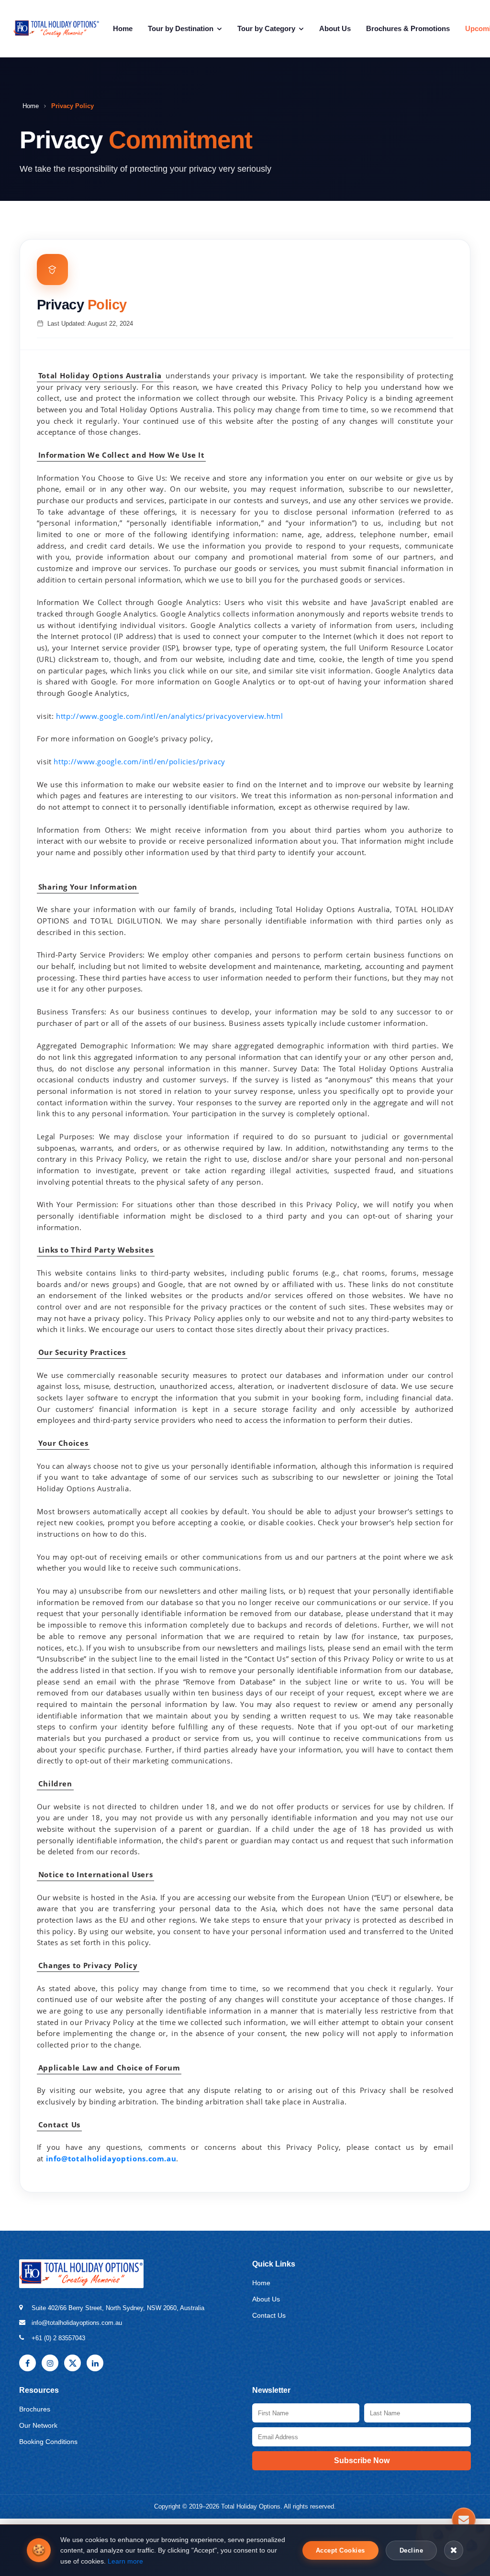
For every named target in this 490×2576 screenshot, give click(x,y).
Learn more (125, 2561)
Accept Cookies (340, 2550)
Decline (412, 2550)
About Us (335, 28)
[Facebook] (28, 2363)
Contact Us (269, 2315)
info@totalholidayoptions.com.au (111, 2158)
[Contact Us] (464, 2521)
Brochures (35, 2409)
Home (123, 28)
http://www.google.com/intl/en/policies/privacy (139, 761)
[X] (72, 2363)
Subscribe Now (362, 2460)
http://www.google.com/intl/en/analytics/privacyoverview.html (168, 716)
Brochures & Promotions (408, 28)
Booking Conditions (48, 2442)
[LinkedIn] (95, 2363)
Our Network (38, 2425)
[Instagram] (50, 2363)
